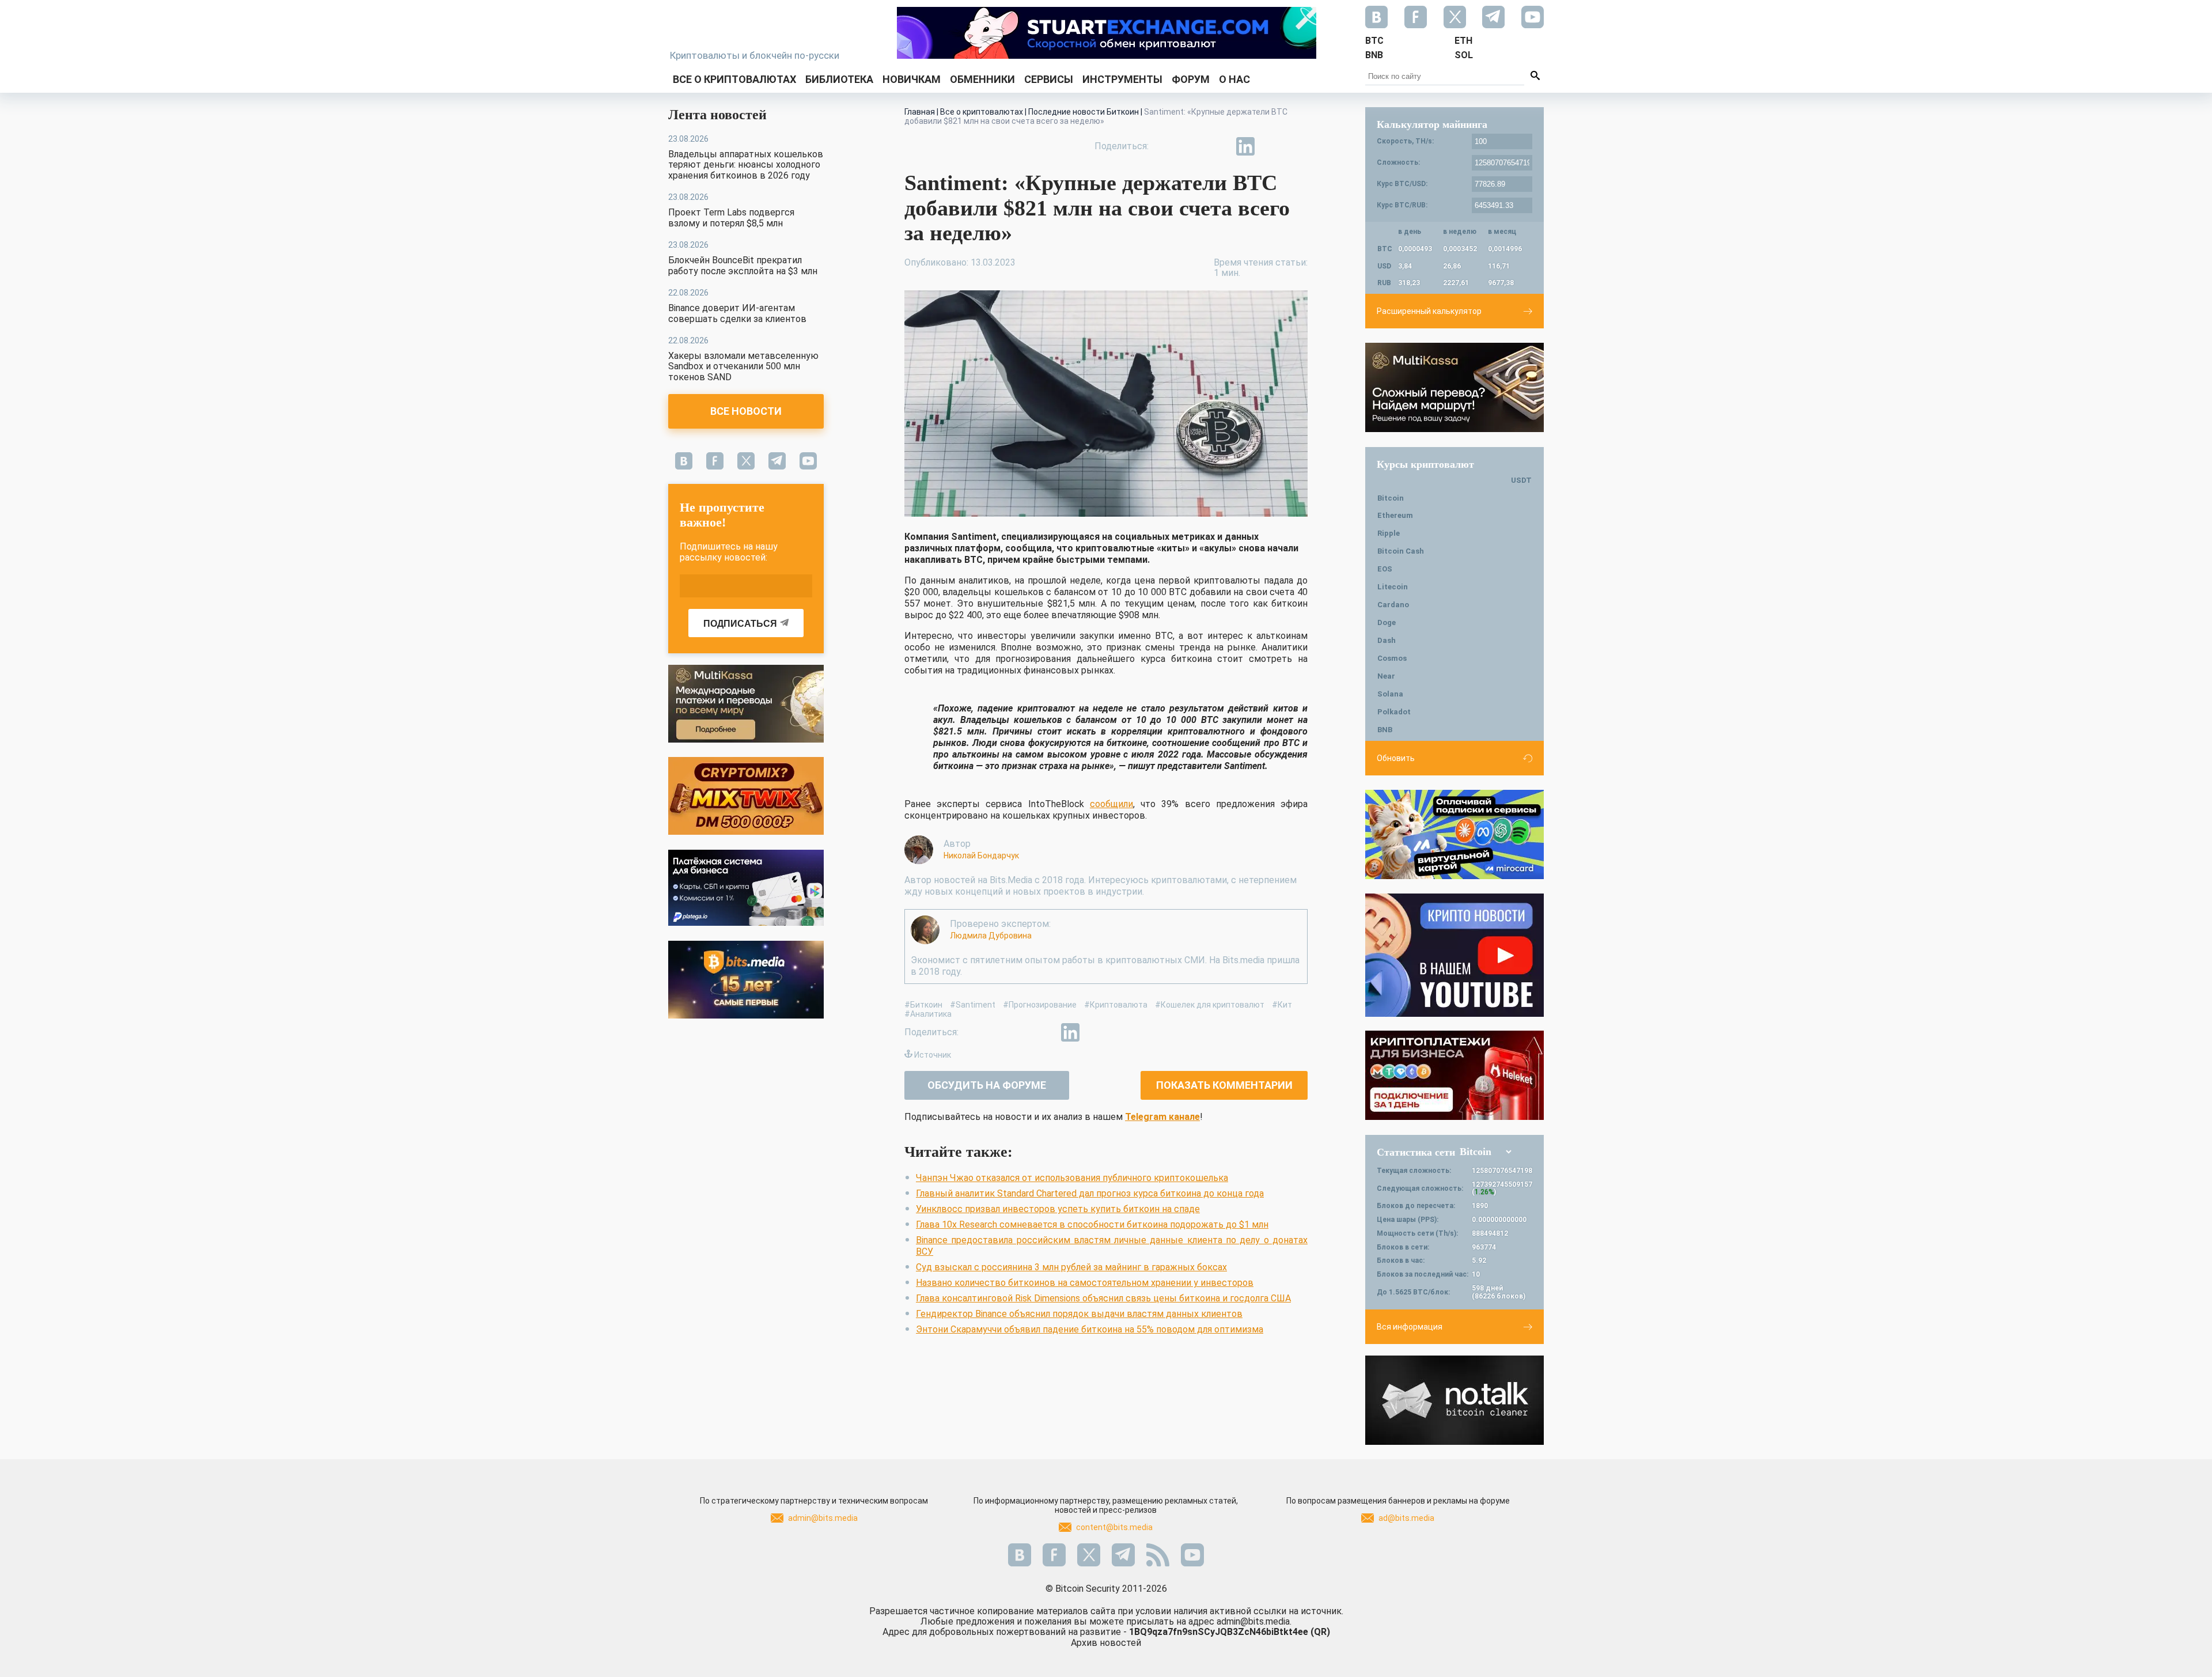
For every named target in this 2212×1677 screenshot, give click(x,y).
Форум (1191, 79)
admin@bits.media (823, 1518)
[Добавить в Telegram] (1219, 146)
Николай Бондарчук (981, 855)
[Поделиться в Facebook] (1166, 146)
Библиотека (839, 79)
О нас (1234, 79)
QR (1320, 1632)
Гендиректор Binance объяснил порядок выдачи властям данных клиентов (1079, 1314)
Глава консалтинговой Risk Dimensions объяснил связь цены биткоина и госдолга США (1103, 1298)
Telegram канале (1162, 1117)
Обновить (1396, 758)
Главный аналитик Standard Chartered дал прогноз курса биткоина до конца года (1090, 1193)
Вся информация (1410, 1327)
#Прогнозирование (1040, 1005)
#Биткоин (923, 1005)
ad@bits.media (1406, 1518)
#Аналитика (928, 1014)
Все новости (746, 411)
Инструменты (1122, 79)
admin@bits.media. (1254, 1621)
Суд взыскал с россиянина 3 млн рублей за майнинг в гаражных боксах (1071, 1267)
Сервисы (1049, 79)
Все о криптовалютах (734, 79)
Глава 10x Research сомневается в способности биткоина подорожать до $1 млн (1092, 1224)
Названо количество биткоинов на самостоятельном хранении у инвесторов (1085, 1283)
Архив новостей (1106, 1643)
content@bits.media (1114, 1527)
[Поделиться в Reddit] (1298, 146)
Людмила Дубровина (991, 936)
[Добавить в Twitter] (1192, 146)
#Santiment (973, 1005)
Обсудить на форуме (987, 1085)
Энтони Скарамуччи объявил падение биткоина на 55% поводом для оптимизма (1090, 1329)
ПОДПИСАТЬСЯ (740, 624)
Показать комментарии (1224, 1085)
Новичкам (912, 79)
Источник (933, 1055)
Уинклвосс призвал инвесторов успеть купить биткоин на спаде (1058, 1209)
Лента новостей (717, 115)
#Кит (1282, 1005)
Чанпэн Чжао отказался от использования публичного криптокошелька (1072, 1178)
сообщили (1111, 804)
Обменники (982, 79)
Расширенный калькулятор (1429, 311)
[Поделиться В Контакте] (1272, 146)
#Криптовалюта (1116, 1005)
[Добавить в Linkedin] (1245, 146)
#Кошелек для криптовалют (1210, 1005)
